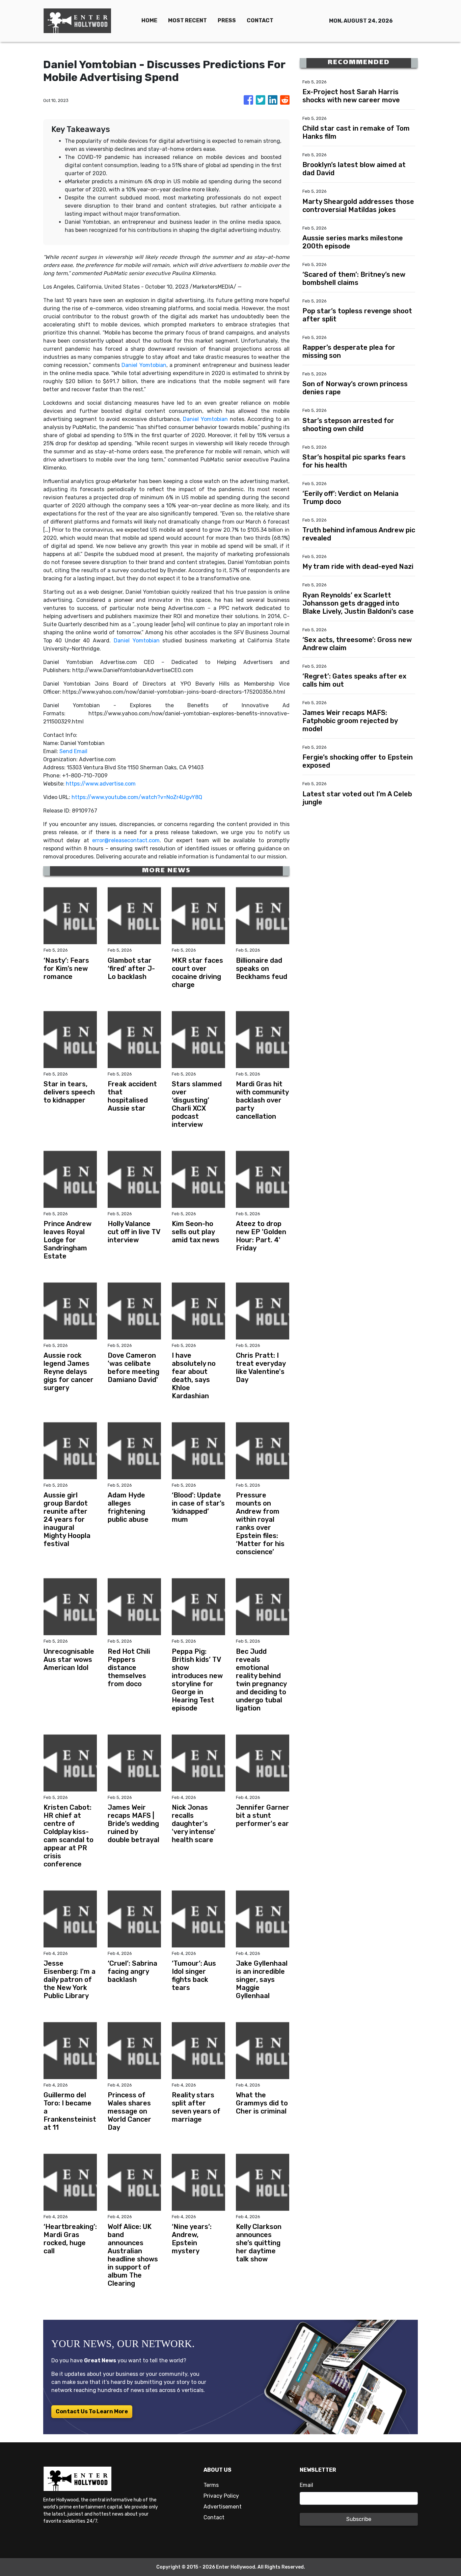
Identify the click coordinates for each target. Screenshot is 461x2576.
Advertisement (223, 2507)
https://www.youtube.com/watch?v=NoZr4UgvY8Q (137, 797)
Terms (211, 2485)
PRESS (227, 20)
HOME (149, 20)
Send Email (73, 751)
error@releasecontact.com (126, 840)
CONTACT (260, 20)
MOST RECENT (187, 20)
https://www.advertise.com (101, 784)
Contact (214, 2517)
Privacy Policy (221, 2496)
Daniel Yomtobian (144, 365)
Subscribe (359, 2519)
